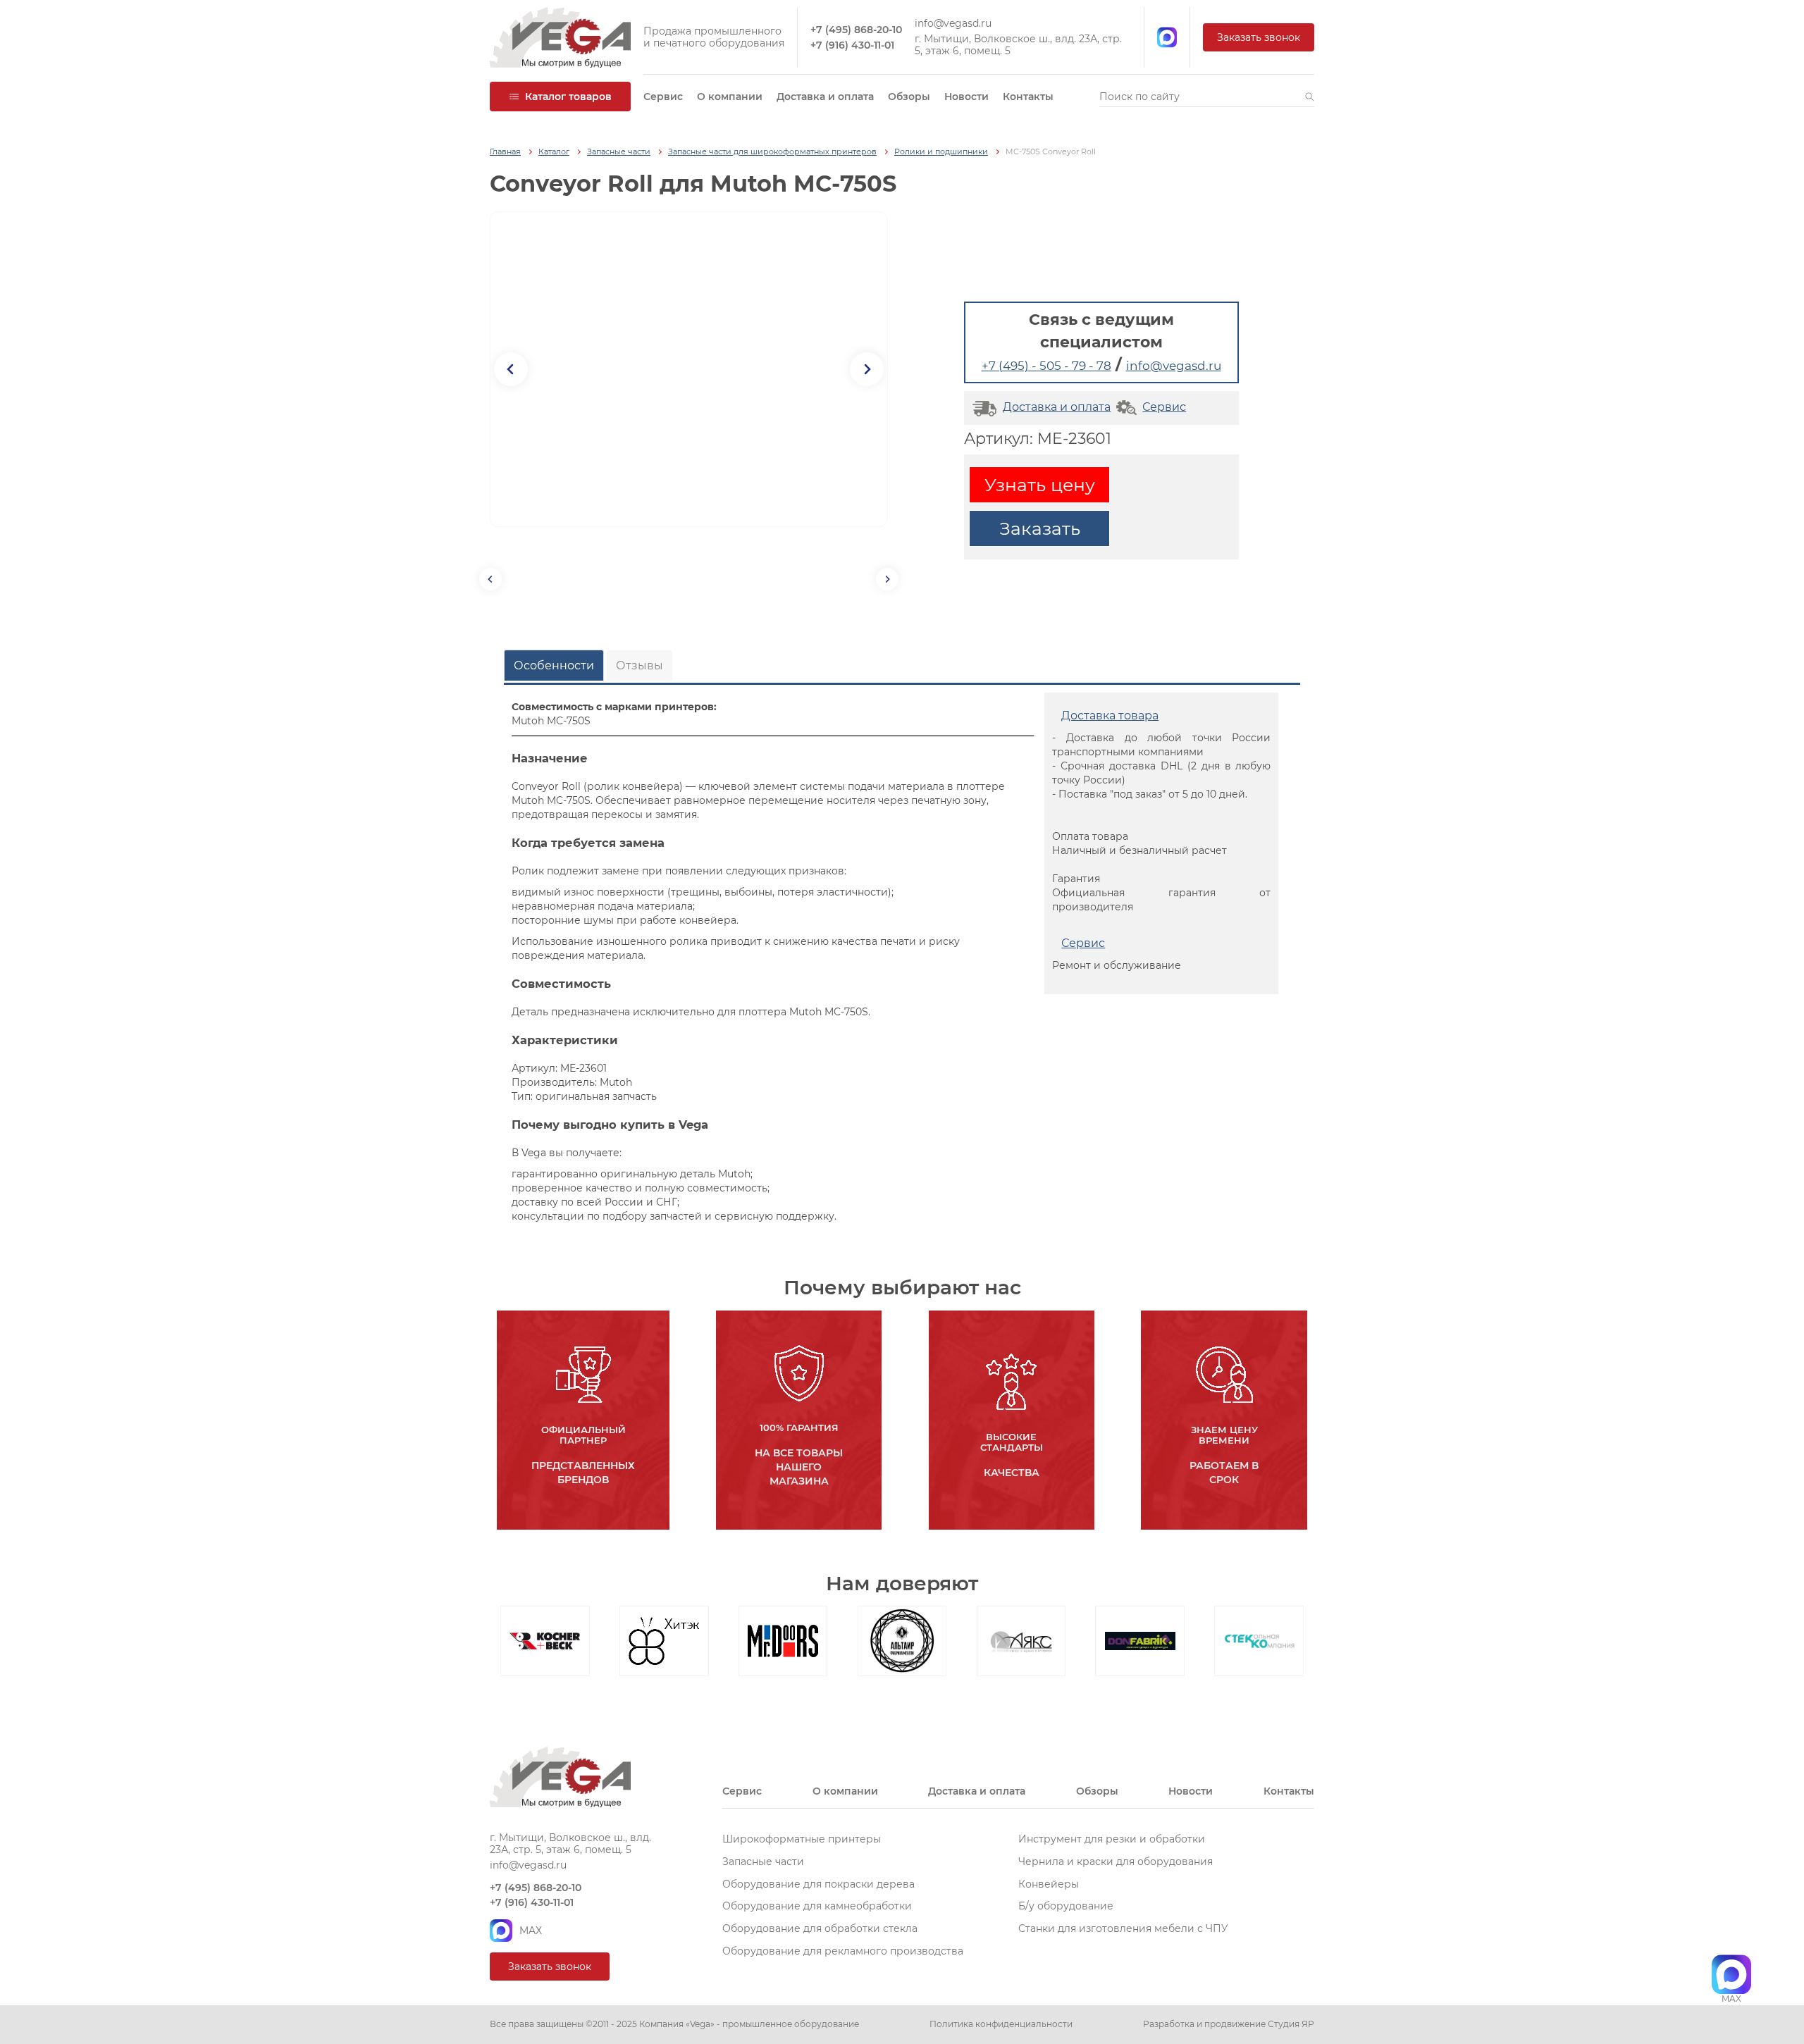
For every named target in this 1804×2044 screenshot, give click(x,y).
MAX (531, 1931)
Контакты (1028, 97)
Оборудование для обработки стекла (820, 1928)
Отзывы (640, 665)
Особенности (554, 665)
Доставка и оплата (825, 97)
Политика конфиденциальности (1001, 2024)
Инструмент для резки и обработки (1112, 1839)
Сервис (663, 97)
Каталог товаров (568, 97)
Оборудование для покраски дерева (818, 1884)
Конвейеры (1049, 1884)
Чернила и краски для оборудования (1116, 1862)
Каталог (554, 152)
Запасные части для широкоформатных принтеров (772, 152)
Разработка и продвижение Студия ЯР (1229, 2024)
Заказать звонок (1259, 37)
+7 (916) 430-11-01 (852, 45)
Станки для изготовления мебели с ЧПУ (1123, 1928)
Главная (505, 152)
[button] (1310, 97)
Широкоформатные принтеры (802, 1839)
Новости (966, 97)
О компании (730, 97)
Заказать (1040, 528)
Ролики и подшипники (941, 152)
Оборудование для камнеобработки (817, 1906)
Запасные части (619, 152)
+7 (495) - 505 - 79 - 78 (1046, 366)
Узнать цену (1040, 485)
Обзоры (909, 97)
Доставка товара (1110, 716)
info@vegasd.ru (953, 24)
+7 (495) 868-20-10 (856, 30)
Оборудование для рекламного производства (843, 1951)
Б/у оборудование (1066, 1906)
